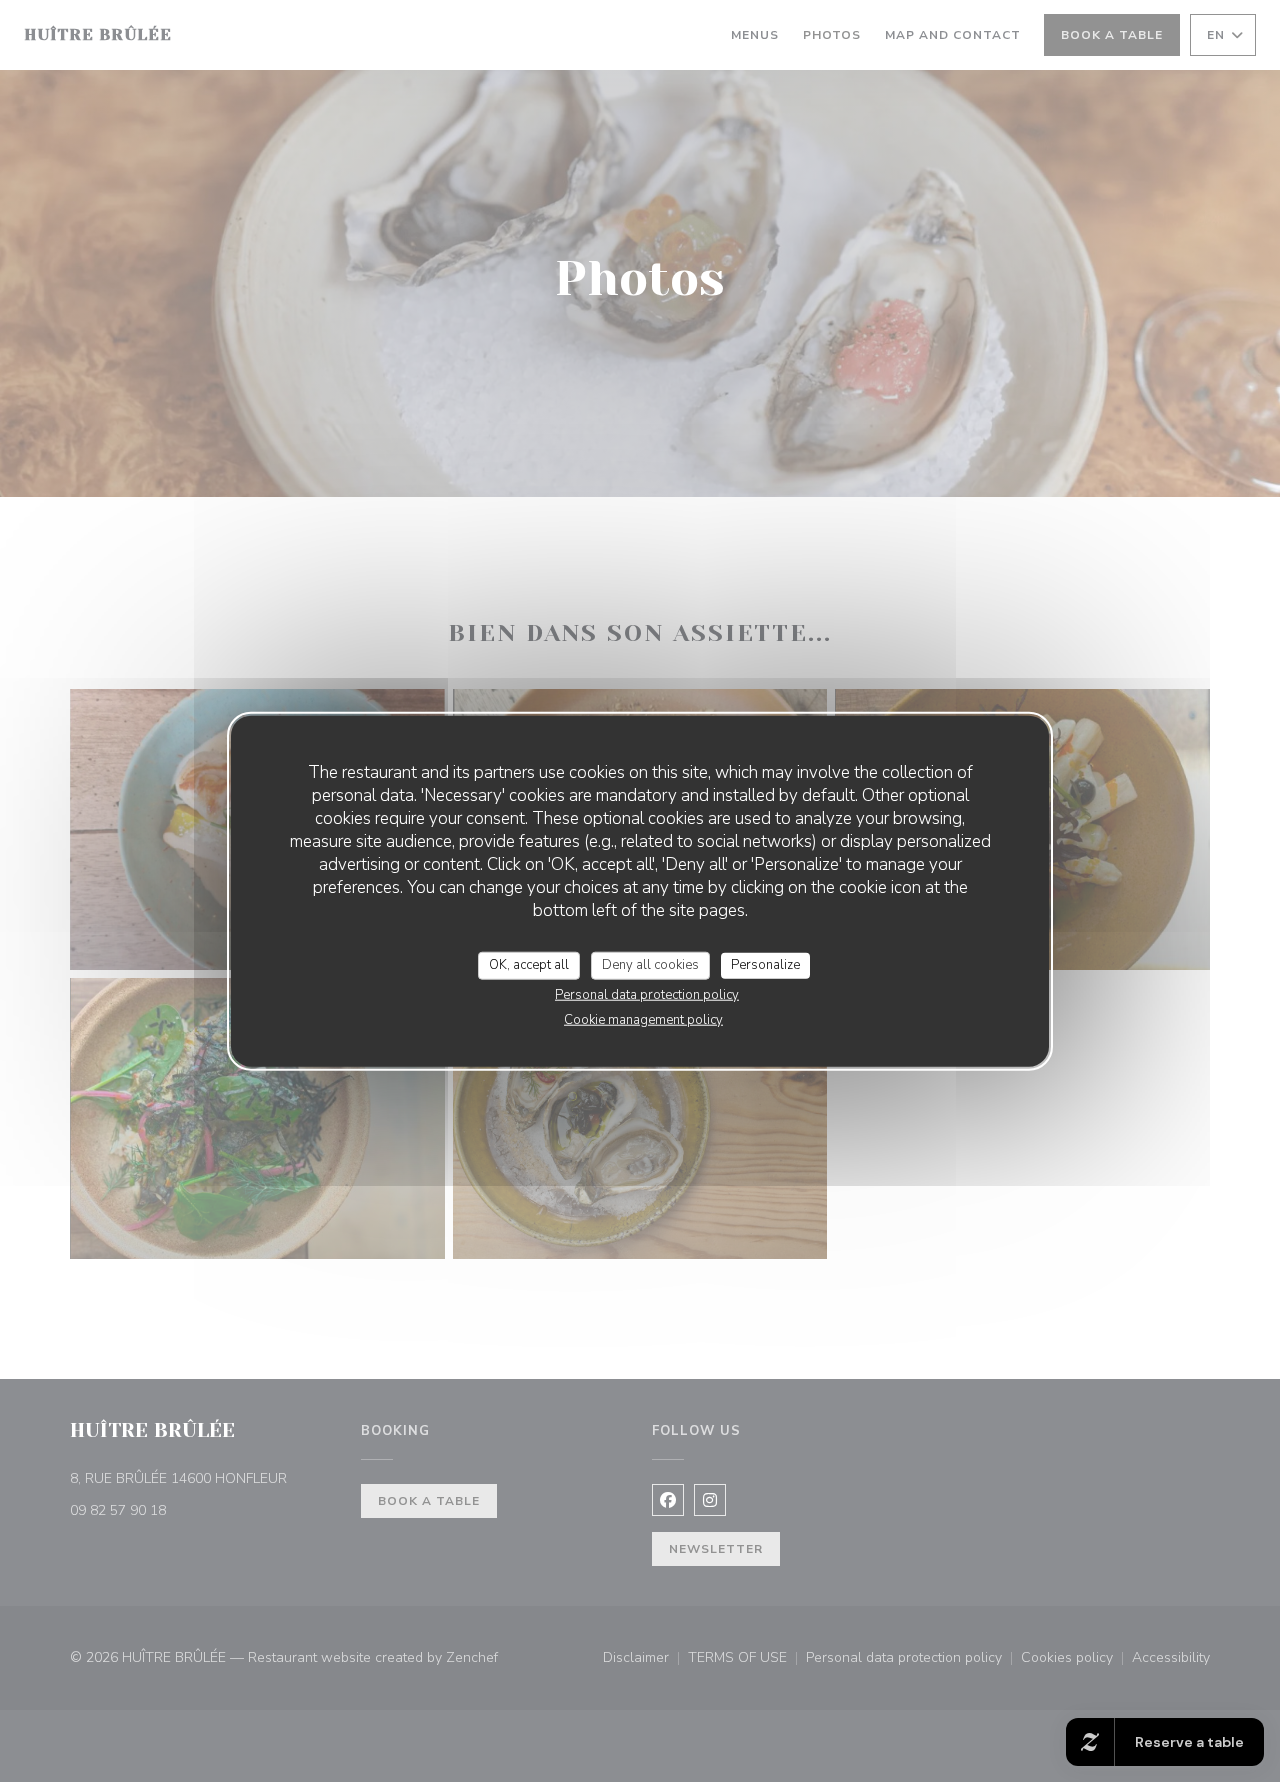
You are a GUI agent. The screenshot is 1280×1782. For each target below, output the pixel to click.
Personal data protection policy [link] (647, 994)
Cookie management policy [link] (643, 1019)
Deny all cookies (650, 965)
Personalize (765, 965)
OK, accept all (529, 965)
